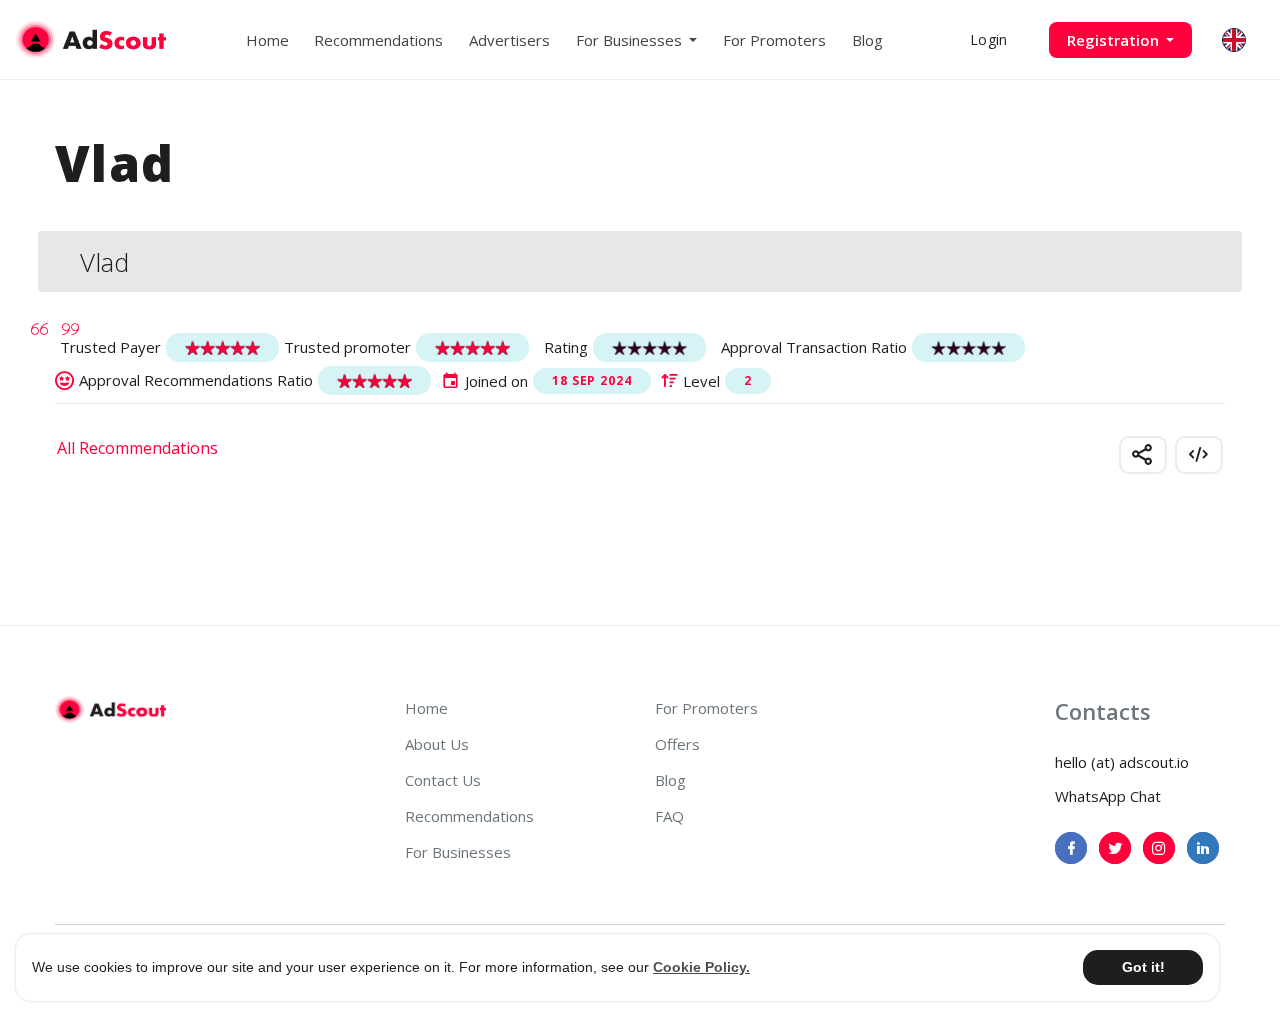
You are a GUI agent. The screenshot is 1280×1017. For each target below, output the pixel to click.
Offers (677, 744)
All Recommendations (137, 448)
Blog (867, 40)
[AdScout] (110, 710)
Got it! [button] (1143, 967)
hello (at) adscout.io (1122, 762)
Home (267, 40)
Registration (1115, 40)
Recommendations (378, 40)
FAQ (669, 816)
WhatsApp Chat (1108, 796)
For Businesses (458, 852)
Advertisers (509, 40)
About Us (437, 744)
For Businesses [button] (631, 40)
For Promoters (774, 40)
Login (988, 39)
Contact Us (443, 780)
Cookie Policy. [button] (701, 967)
